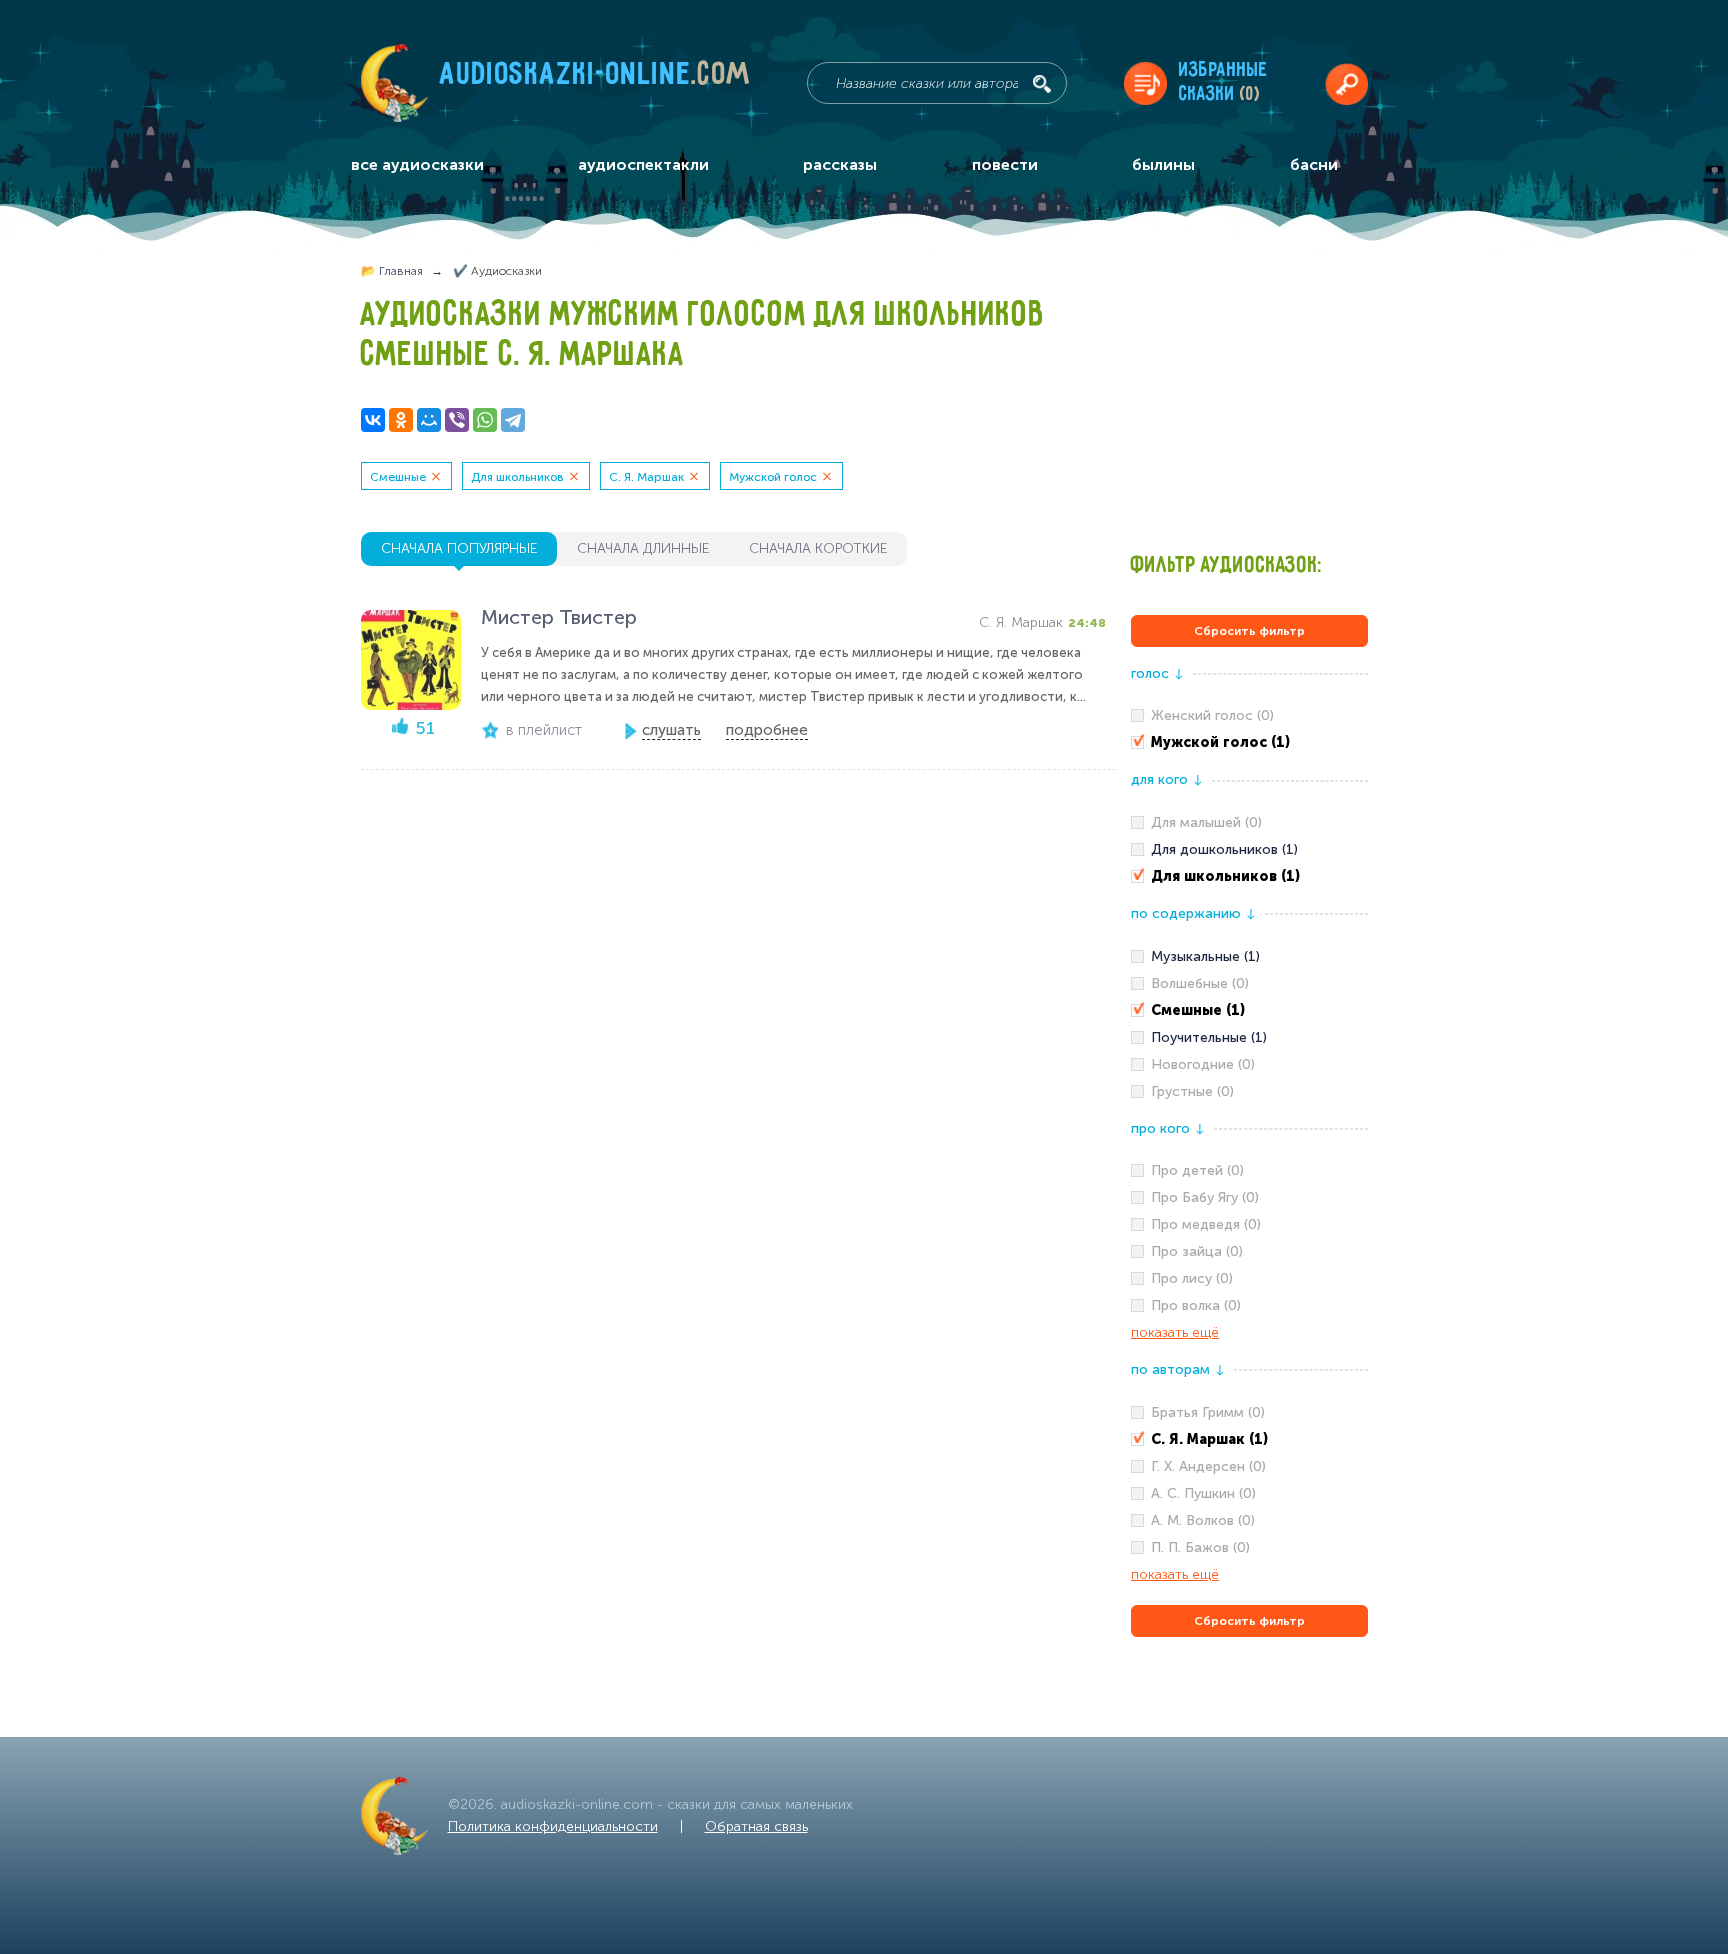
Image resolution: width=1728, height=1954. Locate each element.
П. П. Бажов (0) (1200, 1547)
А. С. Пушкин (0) (1203, 1493)
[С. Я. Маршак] (1249, 1440)
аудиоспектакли (643, 164)
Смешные (398, 477)
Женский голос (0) (1212, 715)
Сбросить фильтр (1249, 631)
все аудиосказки (417, 164)
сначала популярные (459, 548)
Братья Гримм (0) (1208, 1412)
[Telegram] (513, 420)
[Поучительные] (1249, 1038)
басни (1314, 164)
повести (1005, 164)
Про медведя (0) (1206, 1224)
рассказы (840, 164)
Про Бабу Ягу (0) (1205, 1197)
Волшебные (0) (1200, 983)
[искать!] (1042, 84)
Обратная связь (756, 1826)
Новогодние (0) (1203, 1064)
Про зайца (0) (1197, 1251)
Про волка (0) (1196, 1305)
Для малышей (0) (1206, 822)
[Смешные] (1249, 1011)
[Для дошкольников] (1249, 850)
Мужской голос (773, 477)
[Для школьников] (1249, 877)
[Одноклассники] (401, 420)
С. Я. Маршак (646, 477)
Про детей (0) (1197, 1170)
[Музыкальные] (1249, 957)
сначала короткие (818, 548)
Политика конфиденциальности (553, 1826)
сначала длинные (643, 548)
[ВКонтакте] (373, 420)
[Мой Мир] (429, 420)
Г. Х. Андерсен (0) (1208, 1466)
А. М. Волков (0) (1203, 1520)
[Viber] (457, 420)
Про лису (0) (1192, 1278)
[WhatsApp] (485, 420)
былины (1163, 164)
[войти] (1346, 83)
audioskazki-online (595, 79)
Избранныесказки (1223, 82)
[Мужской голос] (1249, 743)
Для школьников (517, 477)
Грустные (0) (1192, 1091)
